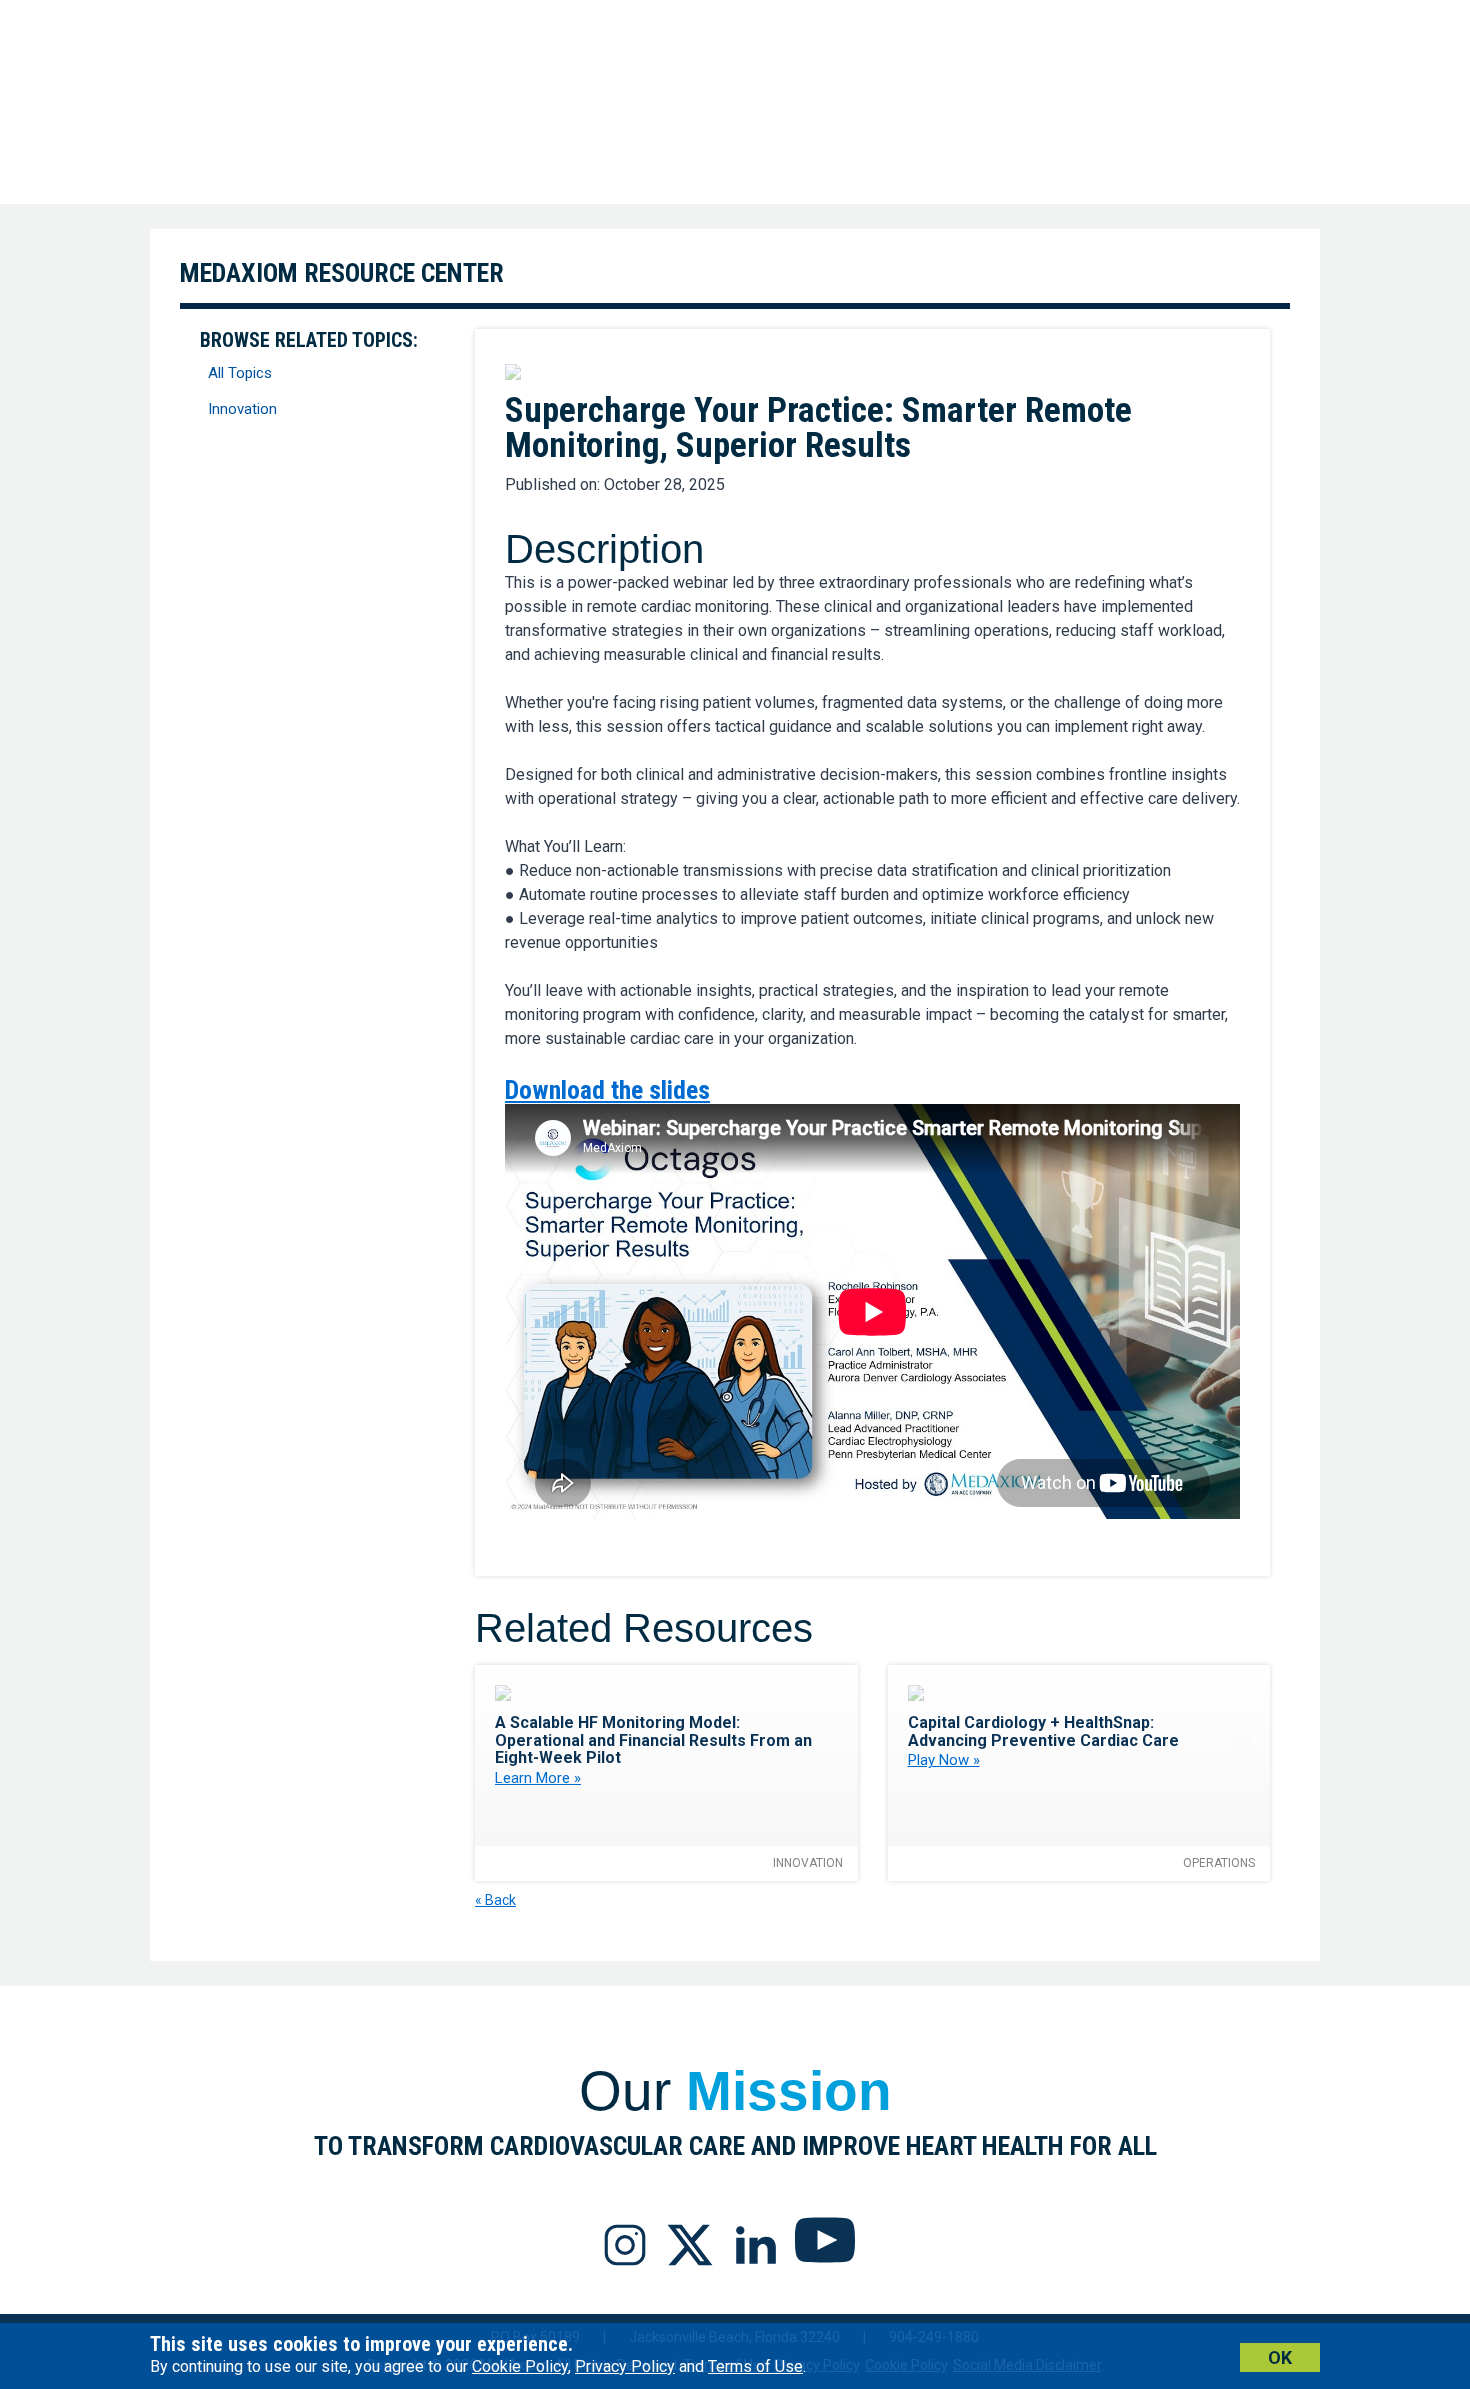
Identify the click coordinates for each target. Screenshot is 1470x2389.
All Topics (240, 373)
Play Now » (944, 1760)
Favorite (1229, 371)
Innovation (242, 409)
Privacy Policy (625, 2366)
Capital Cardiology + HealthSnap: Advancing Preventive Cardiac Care (1043, 1731)
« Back (495, 1900)
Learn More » (538, 1778)
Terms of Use (755, 2366)
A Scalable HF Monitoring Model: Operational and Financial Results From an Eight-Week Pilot (653, 1740)
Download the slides (607, 1090)
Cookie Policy (520, 2366)
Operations (1219, 1863)
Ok (1280, 2357)
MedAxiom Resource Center (342, 273)
